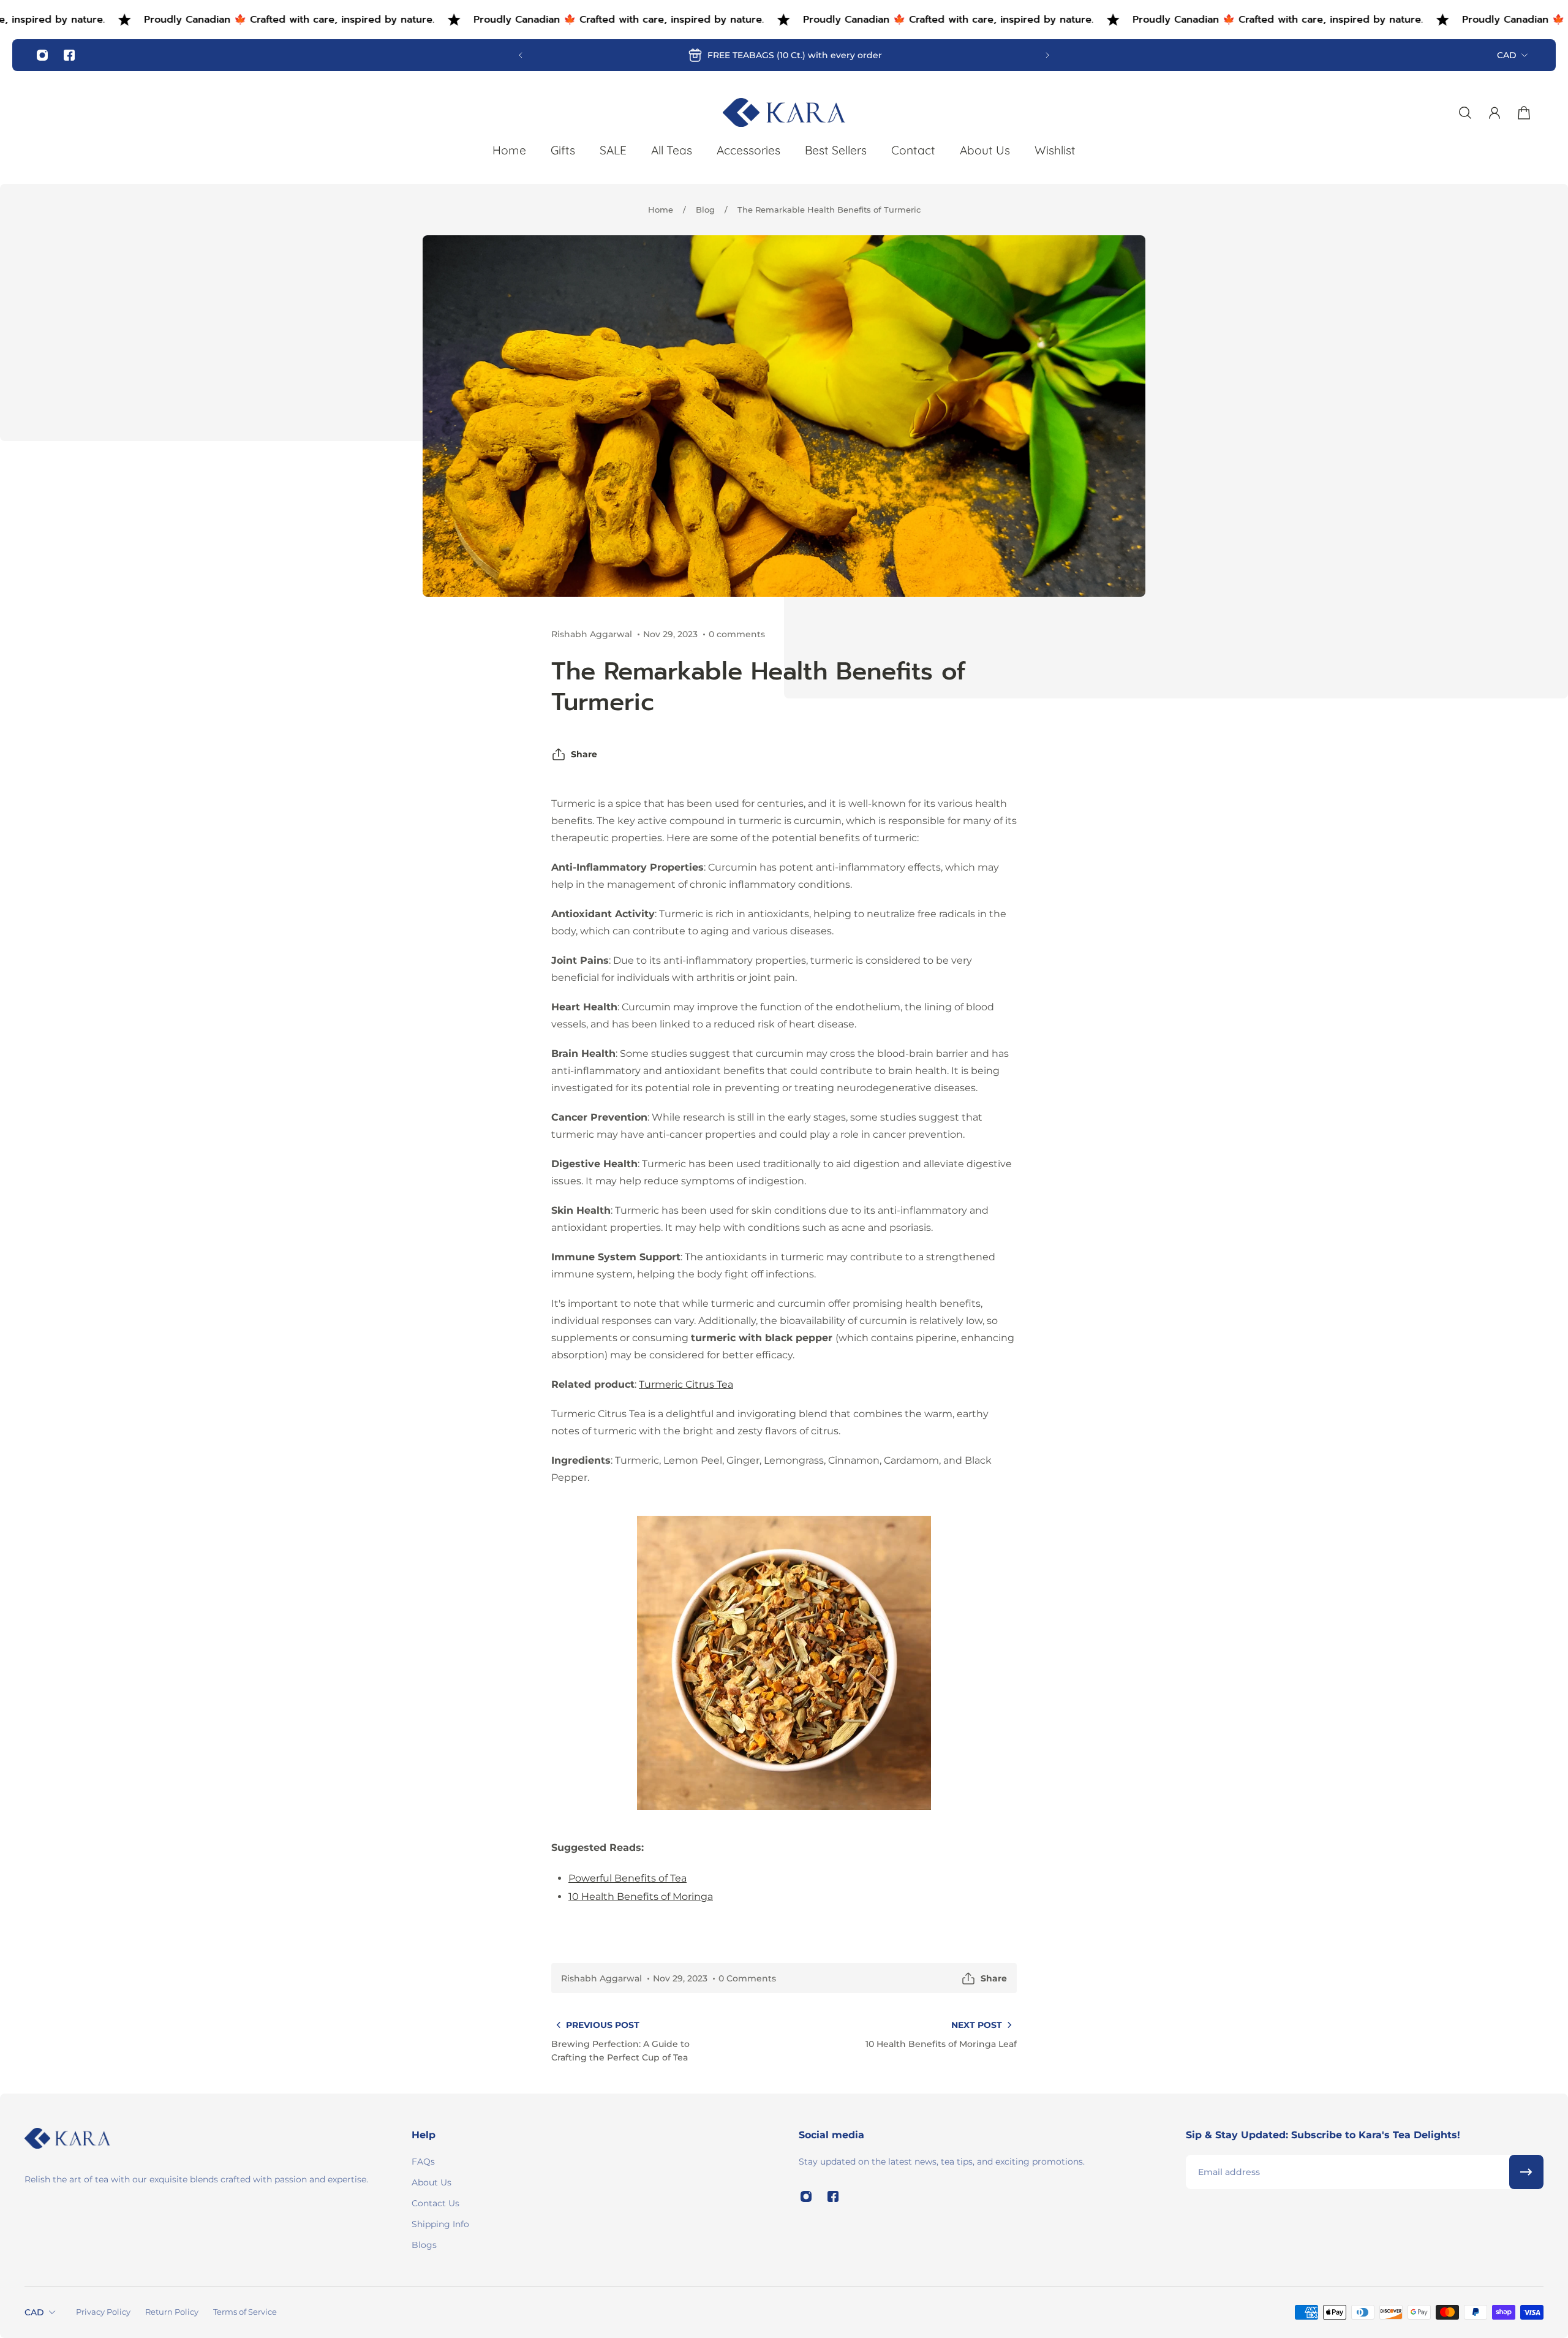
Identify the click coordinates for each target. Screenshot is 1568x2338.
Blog (705, 210)
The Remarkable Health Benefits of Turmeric (829, 210)
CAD (1507, 55)
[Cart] (1524, 113)
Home (661, 210)
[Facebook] (69, 55)
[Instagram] (42, 55)
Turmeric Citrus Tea (686, 1384)
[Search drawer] (1465, 113)
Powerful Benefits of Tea (628, 1878)
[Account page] (1494, 113)
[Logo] (784, 112)
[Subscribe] (1526, 2172)
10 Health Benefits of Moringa (641, 1897)
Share (584, 754)
